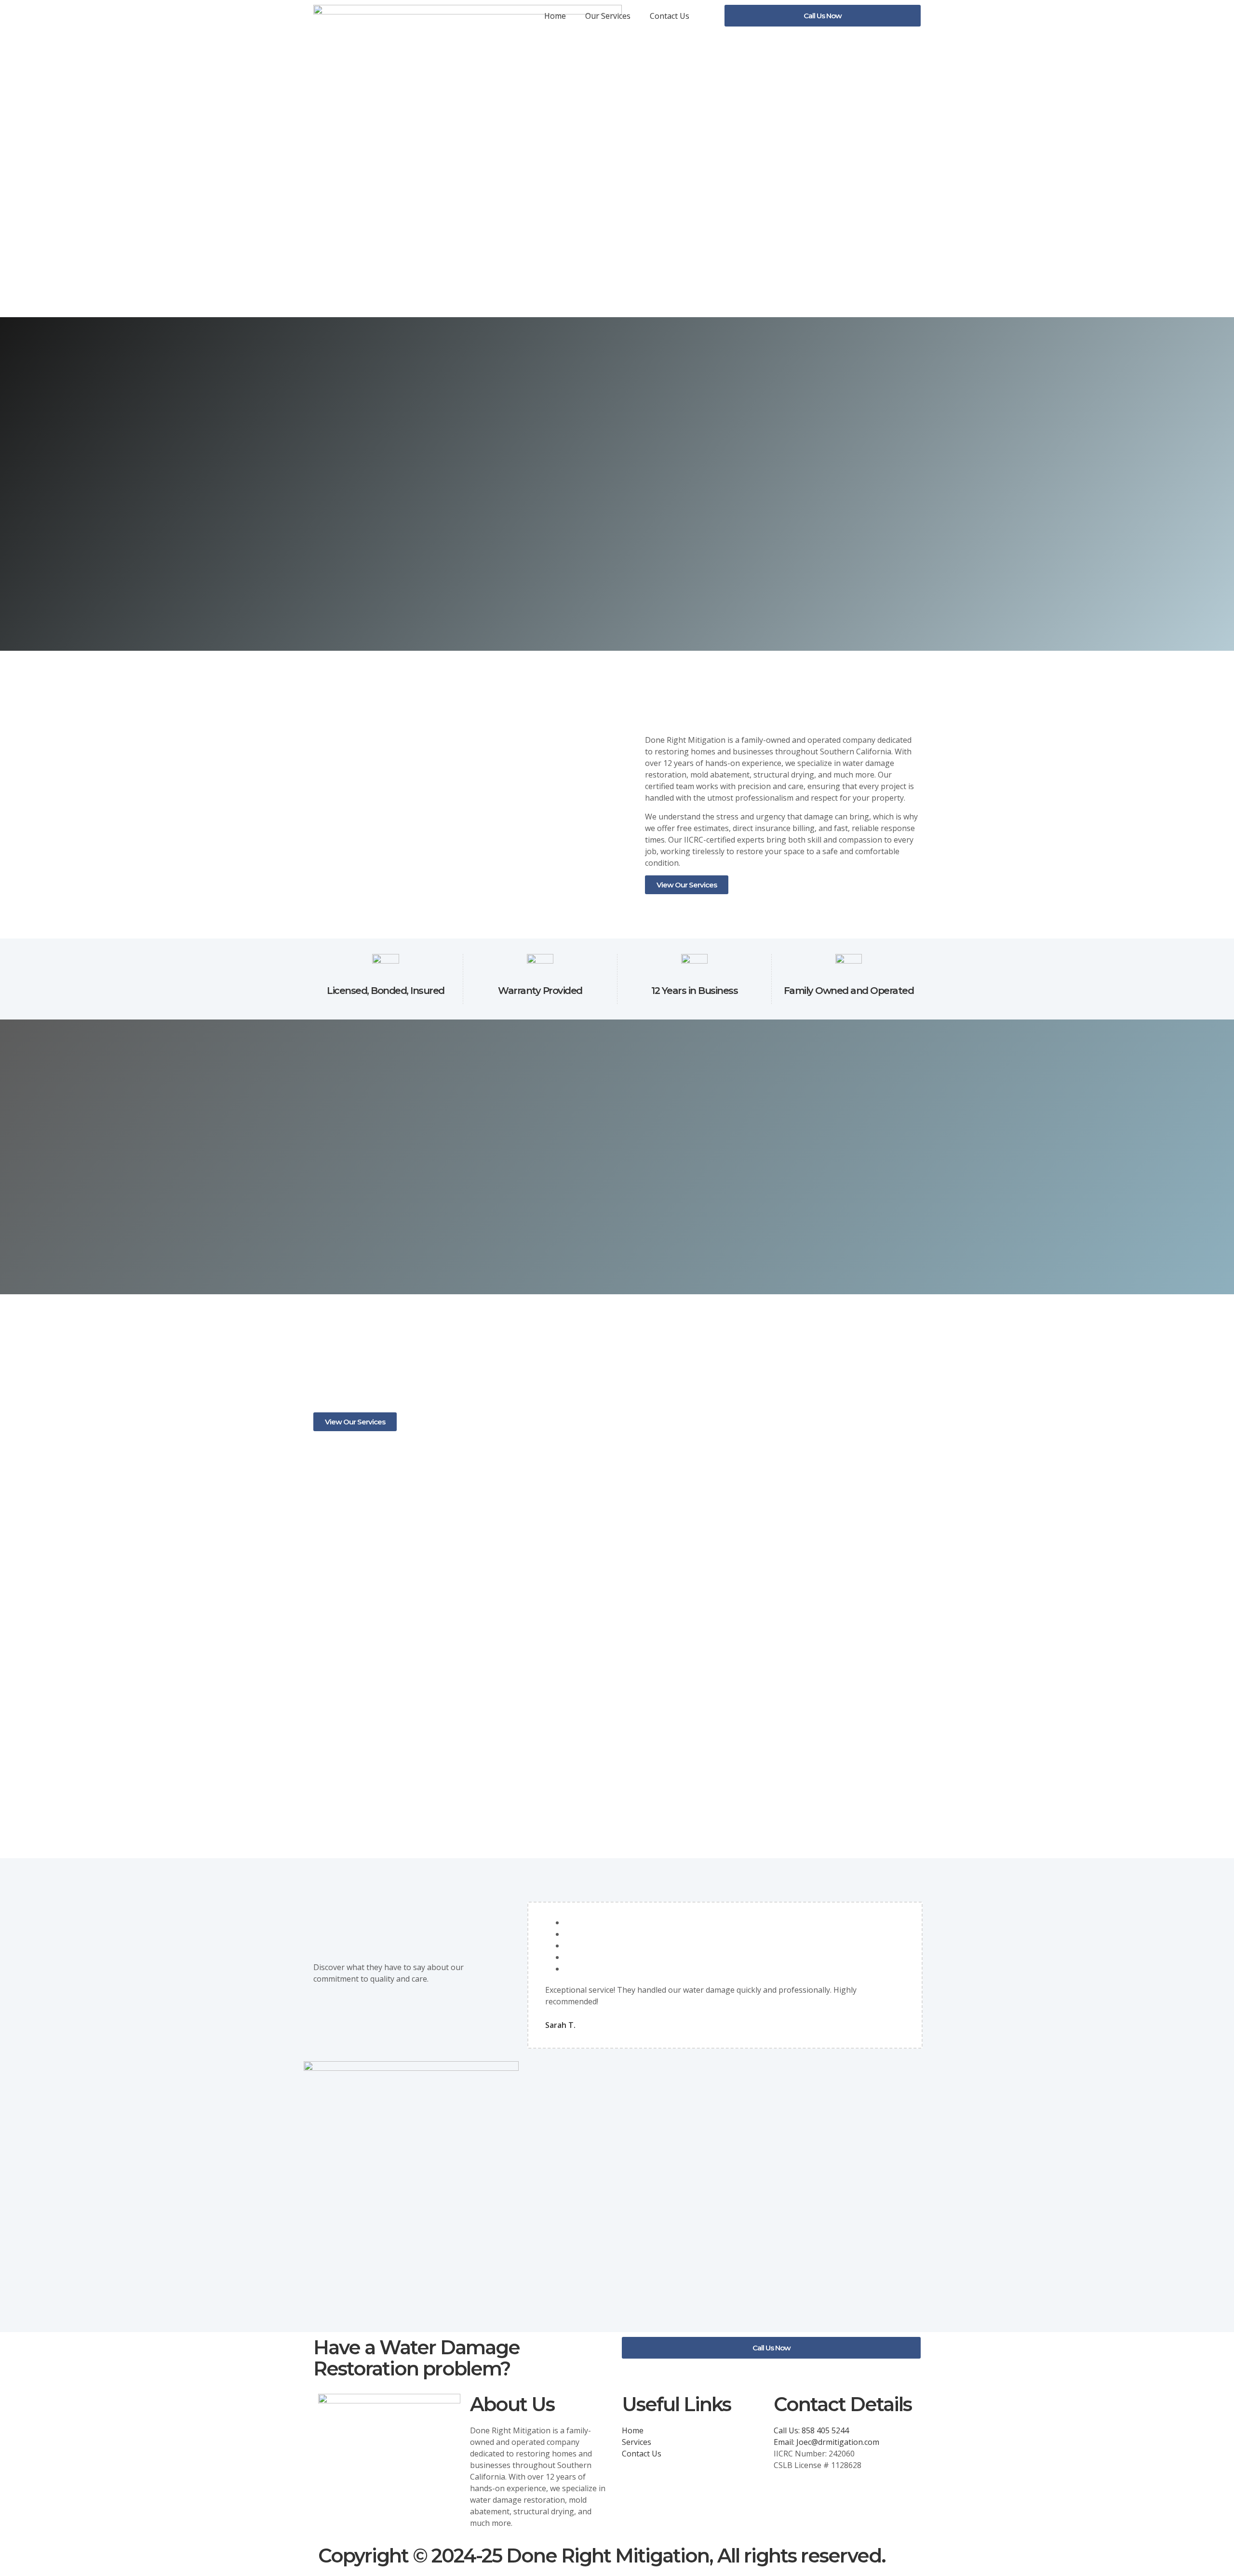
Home (555, 16)
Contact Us (670, 16)
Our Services (608, 16)
